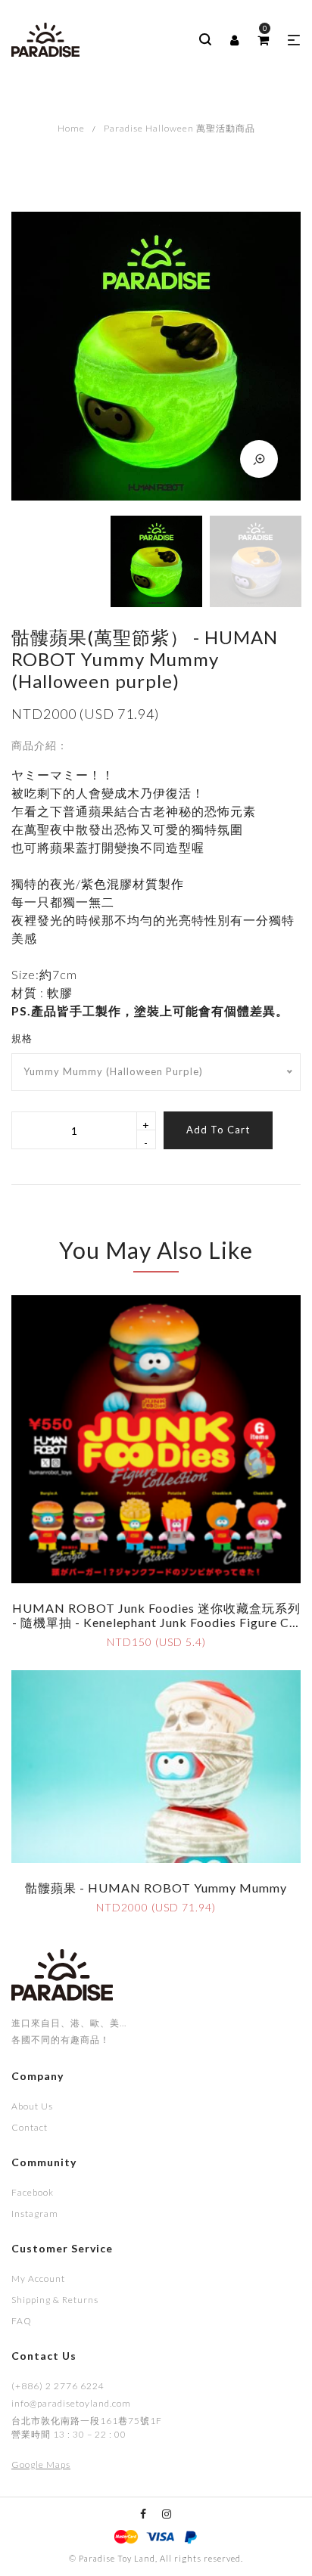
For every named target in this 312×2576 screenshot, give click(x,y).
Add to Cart (218, 1130)
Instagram (35, 2213)
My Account (38, 2278)
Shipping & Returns (55, 2300)
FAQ (22, 2321)
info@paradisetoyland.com (71, 2403)
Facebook (33, 2192)
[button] (294, 40)
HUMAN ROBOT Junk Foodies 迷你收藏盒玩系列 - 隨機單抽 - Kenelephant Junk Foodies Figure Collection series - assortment (156, 1622)
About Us (32, 2106)
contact (30, 2127)
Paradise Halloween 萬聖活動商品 (179, 128)
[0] (263, 40)
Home (71, 128)
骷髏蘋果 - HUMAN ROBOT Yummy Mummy (156, 1888)
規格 (22, 1038)
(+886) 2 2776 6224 (58, 2386)
